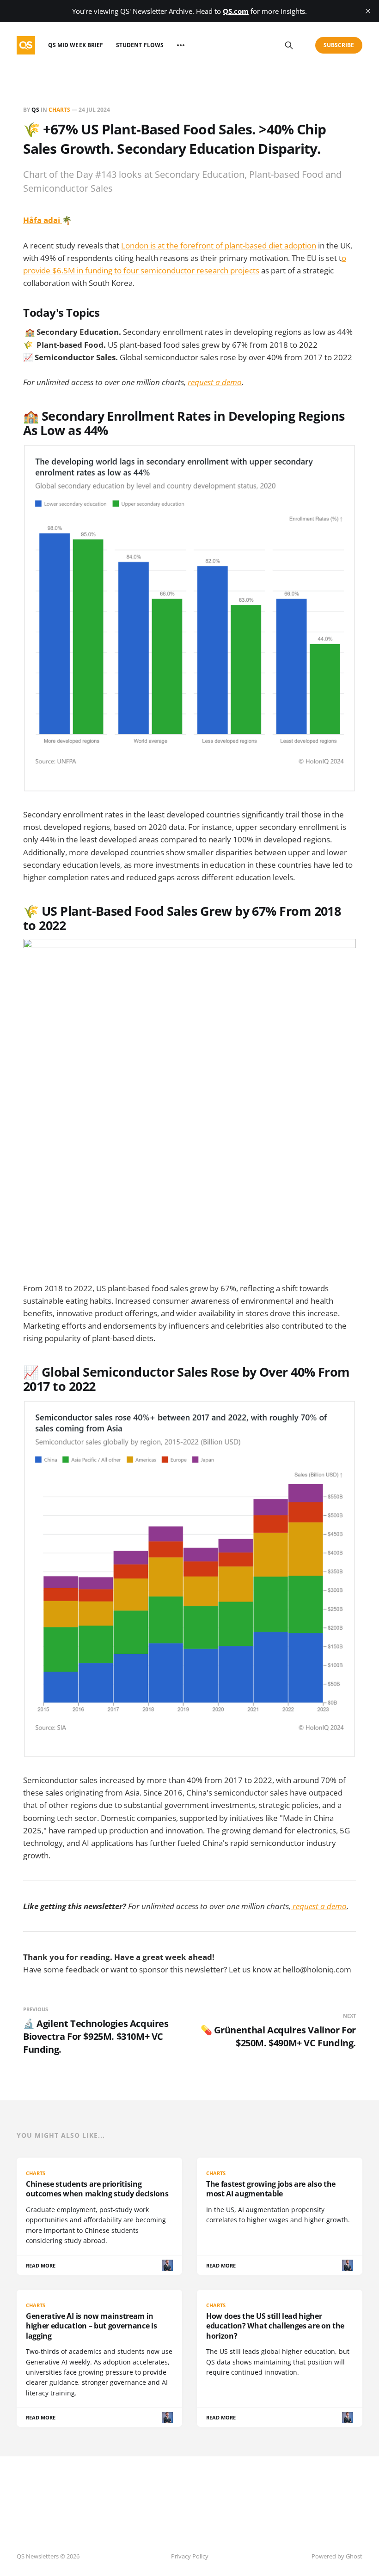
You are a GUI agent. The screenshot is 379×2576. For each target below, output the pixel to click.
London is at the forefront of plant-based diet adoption (219, 245)
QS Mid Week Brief (76, 45)
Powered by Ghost (337, 2556)
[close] (368, 11)
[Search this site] (289, 45)
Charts (59, 110)
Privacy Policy (190, 2556)
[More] (181, 45)
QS (35, 110)
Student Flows (140, 45)
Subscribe (339, 45)
